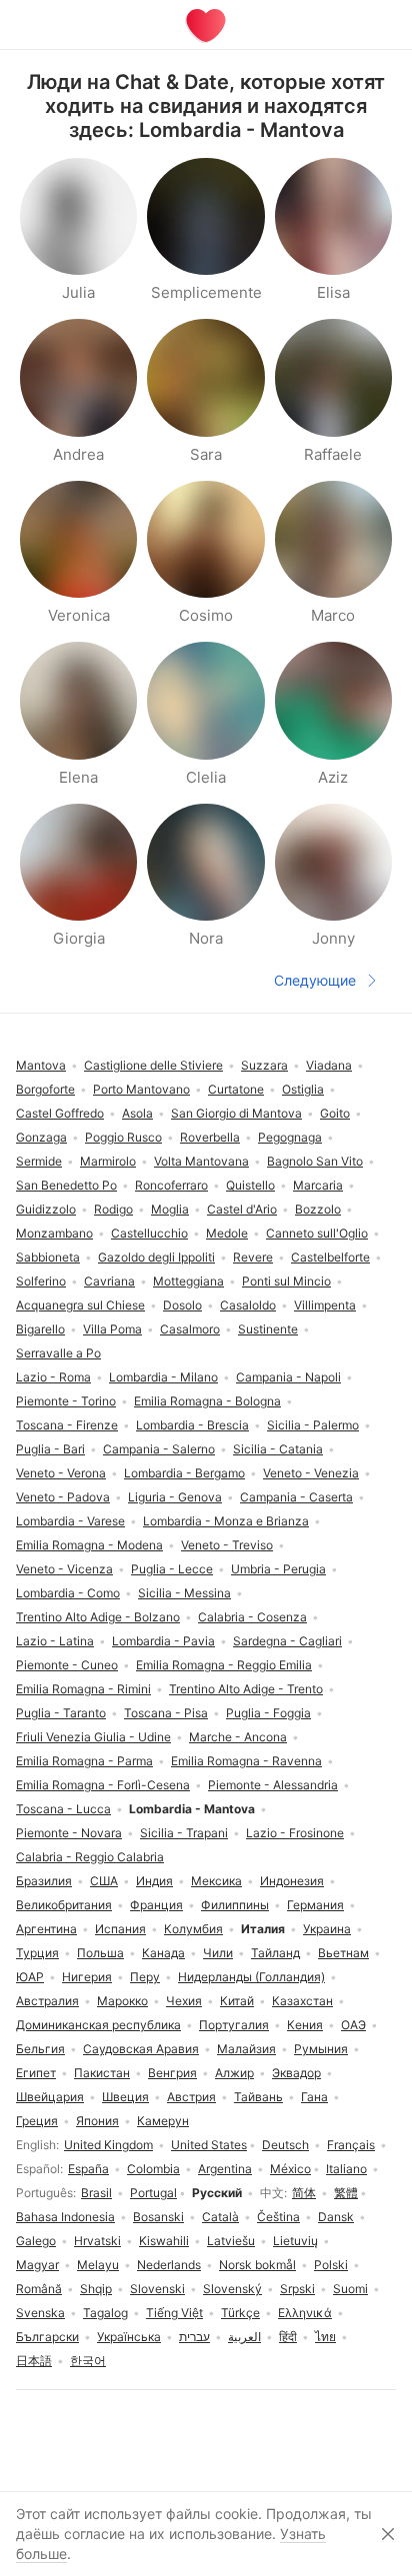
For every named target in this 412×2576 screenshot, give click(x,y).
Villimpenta (325, 1305)
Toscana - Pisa (166, 1713)
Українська (129, 2337)
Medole (227, 1233)
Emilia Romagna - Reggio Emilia (224, 1665)
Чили (218, 1953)
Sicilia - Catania (278, 1449)
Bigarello (40, 1329)
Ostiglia (303, 1089)
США (104, 1881)
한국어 (88, 2361)
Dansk (336, 2217)
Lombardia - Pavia (163, 1641)
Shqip (96, 2289)
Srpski (297, 2289)
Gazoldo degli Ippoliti (156, 1257)
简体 (304, 2193)
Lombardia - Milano (163, 1377)
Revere (253, 1257)
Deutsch (285, 2145)
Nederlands (169, 2265)
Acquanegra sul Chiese (80, 1305)
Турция (37, 1953)
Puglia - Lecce (172, 1569)
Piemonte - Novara (69, 1833)
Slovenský (232, 2289)
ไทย (325, 2337)
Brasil (96, 2193)
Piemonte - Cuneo (67, 1665)
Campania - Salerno (159, 1449)
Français (351, 2145)
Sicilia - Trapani (184, 1833)
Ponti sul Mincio (286, 1281)
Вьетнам (343, 1953)
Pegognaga (290, 1137)
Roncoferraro (171, 1185)
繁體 (346, 2193)
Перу (145, 1977)
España (88, 2169)
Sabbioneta (48, 1257)
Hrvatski (97, 2241)
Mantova (41, 1065)
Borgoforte (45, 1089)
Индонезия (292, 1881)
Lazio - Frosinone (295, 1833)
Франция (156, 1905)
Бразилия (44, 1881)
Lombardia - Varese (70, 1521)
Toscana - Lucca (63, 1809)
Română (39, 2289)
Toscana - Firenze (67, 1425)
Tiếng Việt (174, 2313)
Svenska (40, 2313)
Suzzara (264, 1065)
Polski (331, 2265)
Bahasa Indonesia (65, 2217)
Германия (315, 1905)
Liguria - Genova (175, 1497)
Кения (305, 2025)
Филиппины (235, 1905)
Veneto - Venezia (311, 1473)
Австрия (191, 2097)
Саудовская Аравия (141, 2049)
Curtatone (236, 1089)
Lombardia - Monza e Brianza (226, 1521)
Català (220, 2217)
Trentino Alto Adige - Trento (246, 1689)
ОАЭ (353, 2025)
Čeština (278, 2217)
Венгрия (172, 2073)
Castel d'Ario (242, 1209)
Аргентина (46, 1929)
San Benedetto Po (66, 1185)
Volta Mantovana (201, 1161)
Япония (97, 2121)
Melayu (98, 2265)
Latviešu (231, 2241)
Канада (163, 1953)
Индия (154, 1881)
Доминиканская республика (98, 2025)
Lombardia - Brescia (192, 1425)
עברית (194, 2337)
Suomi (350, 2289)
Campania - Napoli (288, 1377)
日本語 (34, 2361)
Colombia (153, 2169)
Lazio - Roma (53, 1377)
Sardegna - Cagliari (287, 1641)
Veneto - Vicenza (64, 1569)
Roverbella (210, 1137)
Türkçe (240, 2313)
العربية (244, 2337)
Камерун (163, 2121)
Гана (314, 2097)
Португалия (234, 2025)
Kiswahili (164, 2241)
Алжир (234, 2073)
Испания (120, 1929)
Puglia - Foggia (268, 1713)
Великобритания (64, 1905)
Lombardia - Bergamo (184, 1473)
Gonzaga (41, 1137)
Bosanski (158, 2217)
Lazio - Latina (55, 1641)
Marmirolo (108, 1161)
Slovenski (157, 2289)
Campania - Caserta (296, 1497)
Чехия (184, 2001)
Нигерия (87, 1977)
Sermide (39, 1161)
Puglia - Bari (50, 1449)
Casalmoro (190, 1329)
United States (209, 2145)
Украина (327, 1929)
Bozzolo (318, 1209)
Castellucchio (149, 1233)
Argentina (225, 2169)
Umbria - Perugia (278, 1569)
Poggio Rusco (123, 1137)
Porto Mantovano (141, 1089)
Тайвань (258, 2097)
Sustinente (268, 1329)
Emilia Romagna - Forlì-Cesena (103, 1785)
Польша (100, 1953)
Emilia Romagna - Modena (89, 1545)
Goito (335, 1113)
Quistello (250, 1185)
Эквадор (296, 2073)
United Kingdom (108, 2145)
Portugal (153, 2193)
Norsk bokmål (257, 2265)
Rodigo (113, 1209)
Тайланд (275, 1953)
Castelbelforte (330, 1257)
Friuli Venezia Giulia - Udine (93, 1737)
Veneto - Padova (63, 1497)
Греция (37, 2121)
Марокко (122, 2001)
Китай (237, 2001)
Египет (36, 2073)
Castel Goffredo (60, 1113)
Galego (36, 2241)
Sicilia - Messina (184, 1593)
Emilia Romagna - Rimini (83, 1689)
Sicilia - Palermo (313, 1425)
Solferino (41, 1281)
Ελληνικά (305, 2313)
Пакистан (102, 2073)
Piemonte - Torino (66, 1401)
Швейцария (50, 2097)
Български (47, 2337)
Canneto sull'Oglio (317, 1233)
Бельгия (40, 2049)
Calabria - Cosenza (252, 1617)
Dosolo (182, 1305)
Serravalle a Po (58, 1353)
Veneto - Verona (61, 1473)
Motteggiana (188, 1281)
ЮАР (30, 1977)
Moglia (170, 1209)
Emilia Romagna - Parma (84, 1761)
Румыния (321, 2049)
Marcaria (318, 1185)
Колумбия (193, 1929)
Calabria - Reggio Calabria (90, 1857)
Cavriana (109, 1281)
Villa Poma (112, 1329)
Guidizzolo (46, 1209)
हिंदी (288, 2337)
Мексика (216, 1881)
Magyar (37, 2265)
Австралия (47, 2001)
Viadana (329, 1065)
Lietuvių (295, 2241)
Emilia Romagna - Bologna (207, 1401)
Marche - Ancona (238, 1737)
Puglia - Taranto (61, 1713)
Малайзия (246, 2049)
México (290, 2169)
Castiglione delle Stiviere (153, 1065)
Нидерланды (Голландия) (251, 1977)
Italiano (346, 2169)
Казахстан (302, 2001)
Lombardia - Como (68, 1593)
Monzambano (54, 1233)
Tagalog (105, 2313)
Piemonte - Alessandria (273, 1785)
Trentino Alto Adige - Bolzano (98, 1617)
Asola (137, 1113)
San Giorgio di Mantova (236, 1113)
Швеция (125, 2097)
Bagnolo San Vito (315, 1161)
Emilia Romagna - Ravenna (246, 1761)
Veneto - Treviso (227, 1545)
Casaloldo (248, 1305)
